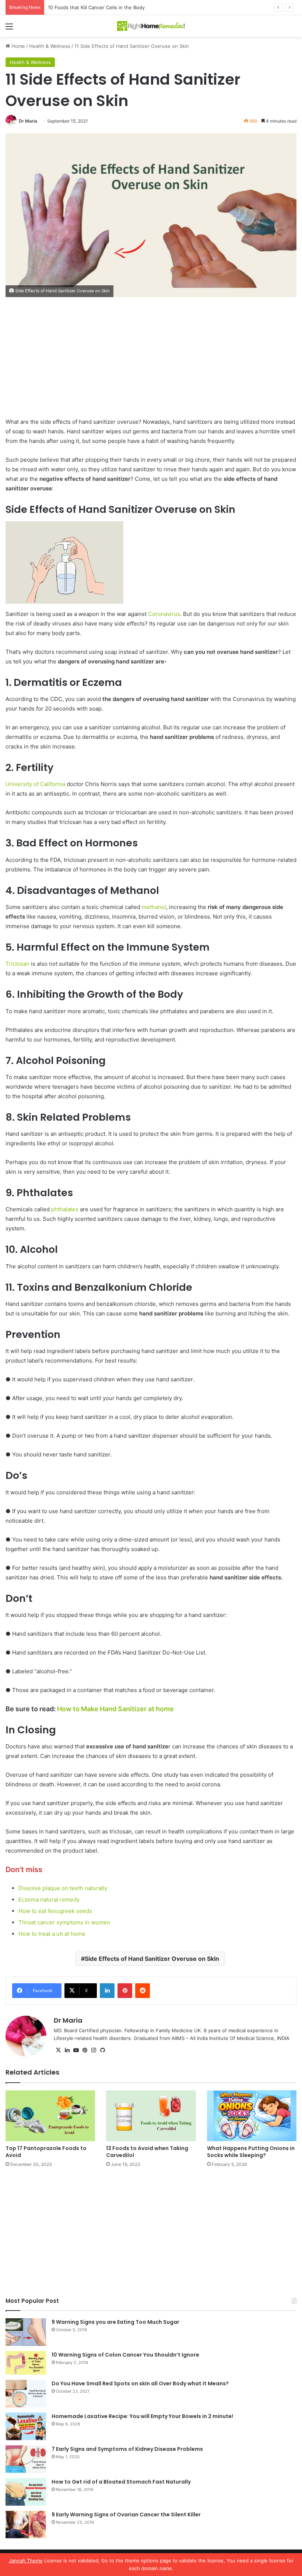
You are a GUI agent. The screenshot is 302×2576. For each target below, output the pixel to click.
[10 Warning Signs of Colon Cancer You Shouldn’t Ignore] (26, 2363)
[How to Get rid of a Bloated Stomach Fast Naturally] (26, 2492)
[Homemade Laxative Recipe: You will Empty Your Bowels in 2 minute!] (26, 2426)
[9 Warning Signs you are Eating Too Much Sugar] (26, 2332)
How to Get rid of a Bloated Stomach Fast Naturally (121, 2482)
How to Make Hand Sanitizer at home (115, 1709)
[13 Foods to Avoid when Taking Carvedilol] (151, 2116)
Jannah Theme (26, 2561)
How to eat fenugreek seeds (55, 1911)
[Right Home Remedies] (151, 26)
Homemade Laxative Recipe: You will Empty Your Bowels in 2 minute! (142, 2416)
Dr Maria (28, 121)
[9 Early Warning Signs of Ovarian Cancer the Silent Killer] (26, 2525)
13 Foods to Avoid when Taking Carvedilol (147, 2152)
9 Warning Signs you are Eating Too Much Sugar (115, 2322)
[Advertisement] (151, 363)
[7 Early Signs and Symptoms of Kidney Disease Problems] (26, 2459)
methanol (154, 907)
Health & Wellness (50, 46)
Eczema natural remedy (49, 1900)
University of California (36, 784)
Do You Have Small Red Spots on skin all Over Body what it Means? (140, 2383)
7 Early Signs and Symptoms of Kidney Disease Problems (127, 2449)
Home (17, 46)
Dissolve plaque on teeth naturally (63, 1888)
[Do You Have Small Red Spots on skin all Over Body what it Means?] (26, 2394)
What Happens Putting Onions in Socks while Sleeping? (251, 2152)
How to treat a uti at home (52, 1934)
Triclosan (18, 964)
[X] (58, 2050)
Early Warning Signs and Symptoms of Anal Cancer (106, 7)
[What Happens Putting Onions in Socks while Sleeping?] (252, 2116)
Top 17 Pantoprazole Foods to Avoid (46, 2152)
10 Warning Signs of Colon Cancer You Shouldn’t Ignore (125, 2355)
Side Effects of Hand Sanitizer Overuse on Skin (152, 1959)
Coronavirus (163, 614)
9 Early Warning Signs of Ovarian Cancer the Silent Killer (126, 2515)
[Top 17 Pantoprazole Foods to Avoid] (50, 2116)
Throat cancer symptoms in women (64, 1922)
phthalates (65, 1209)
